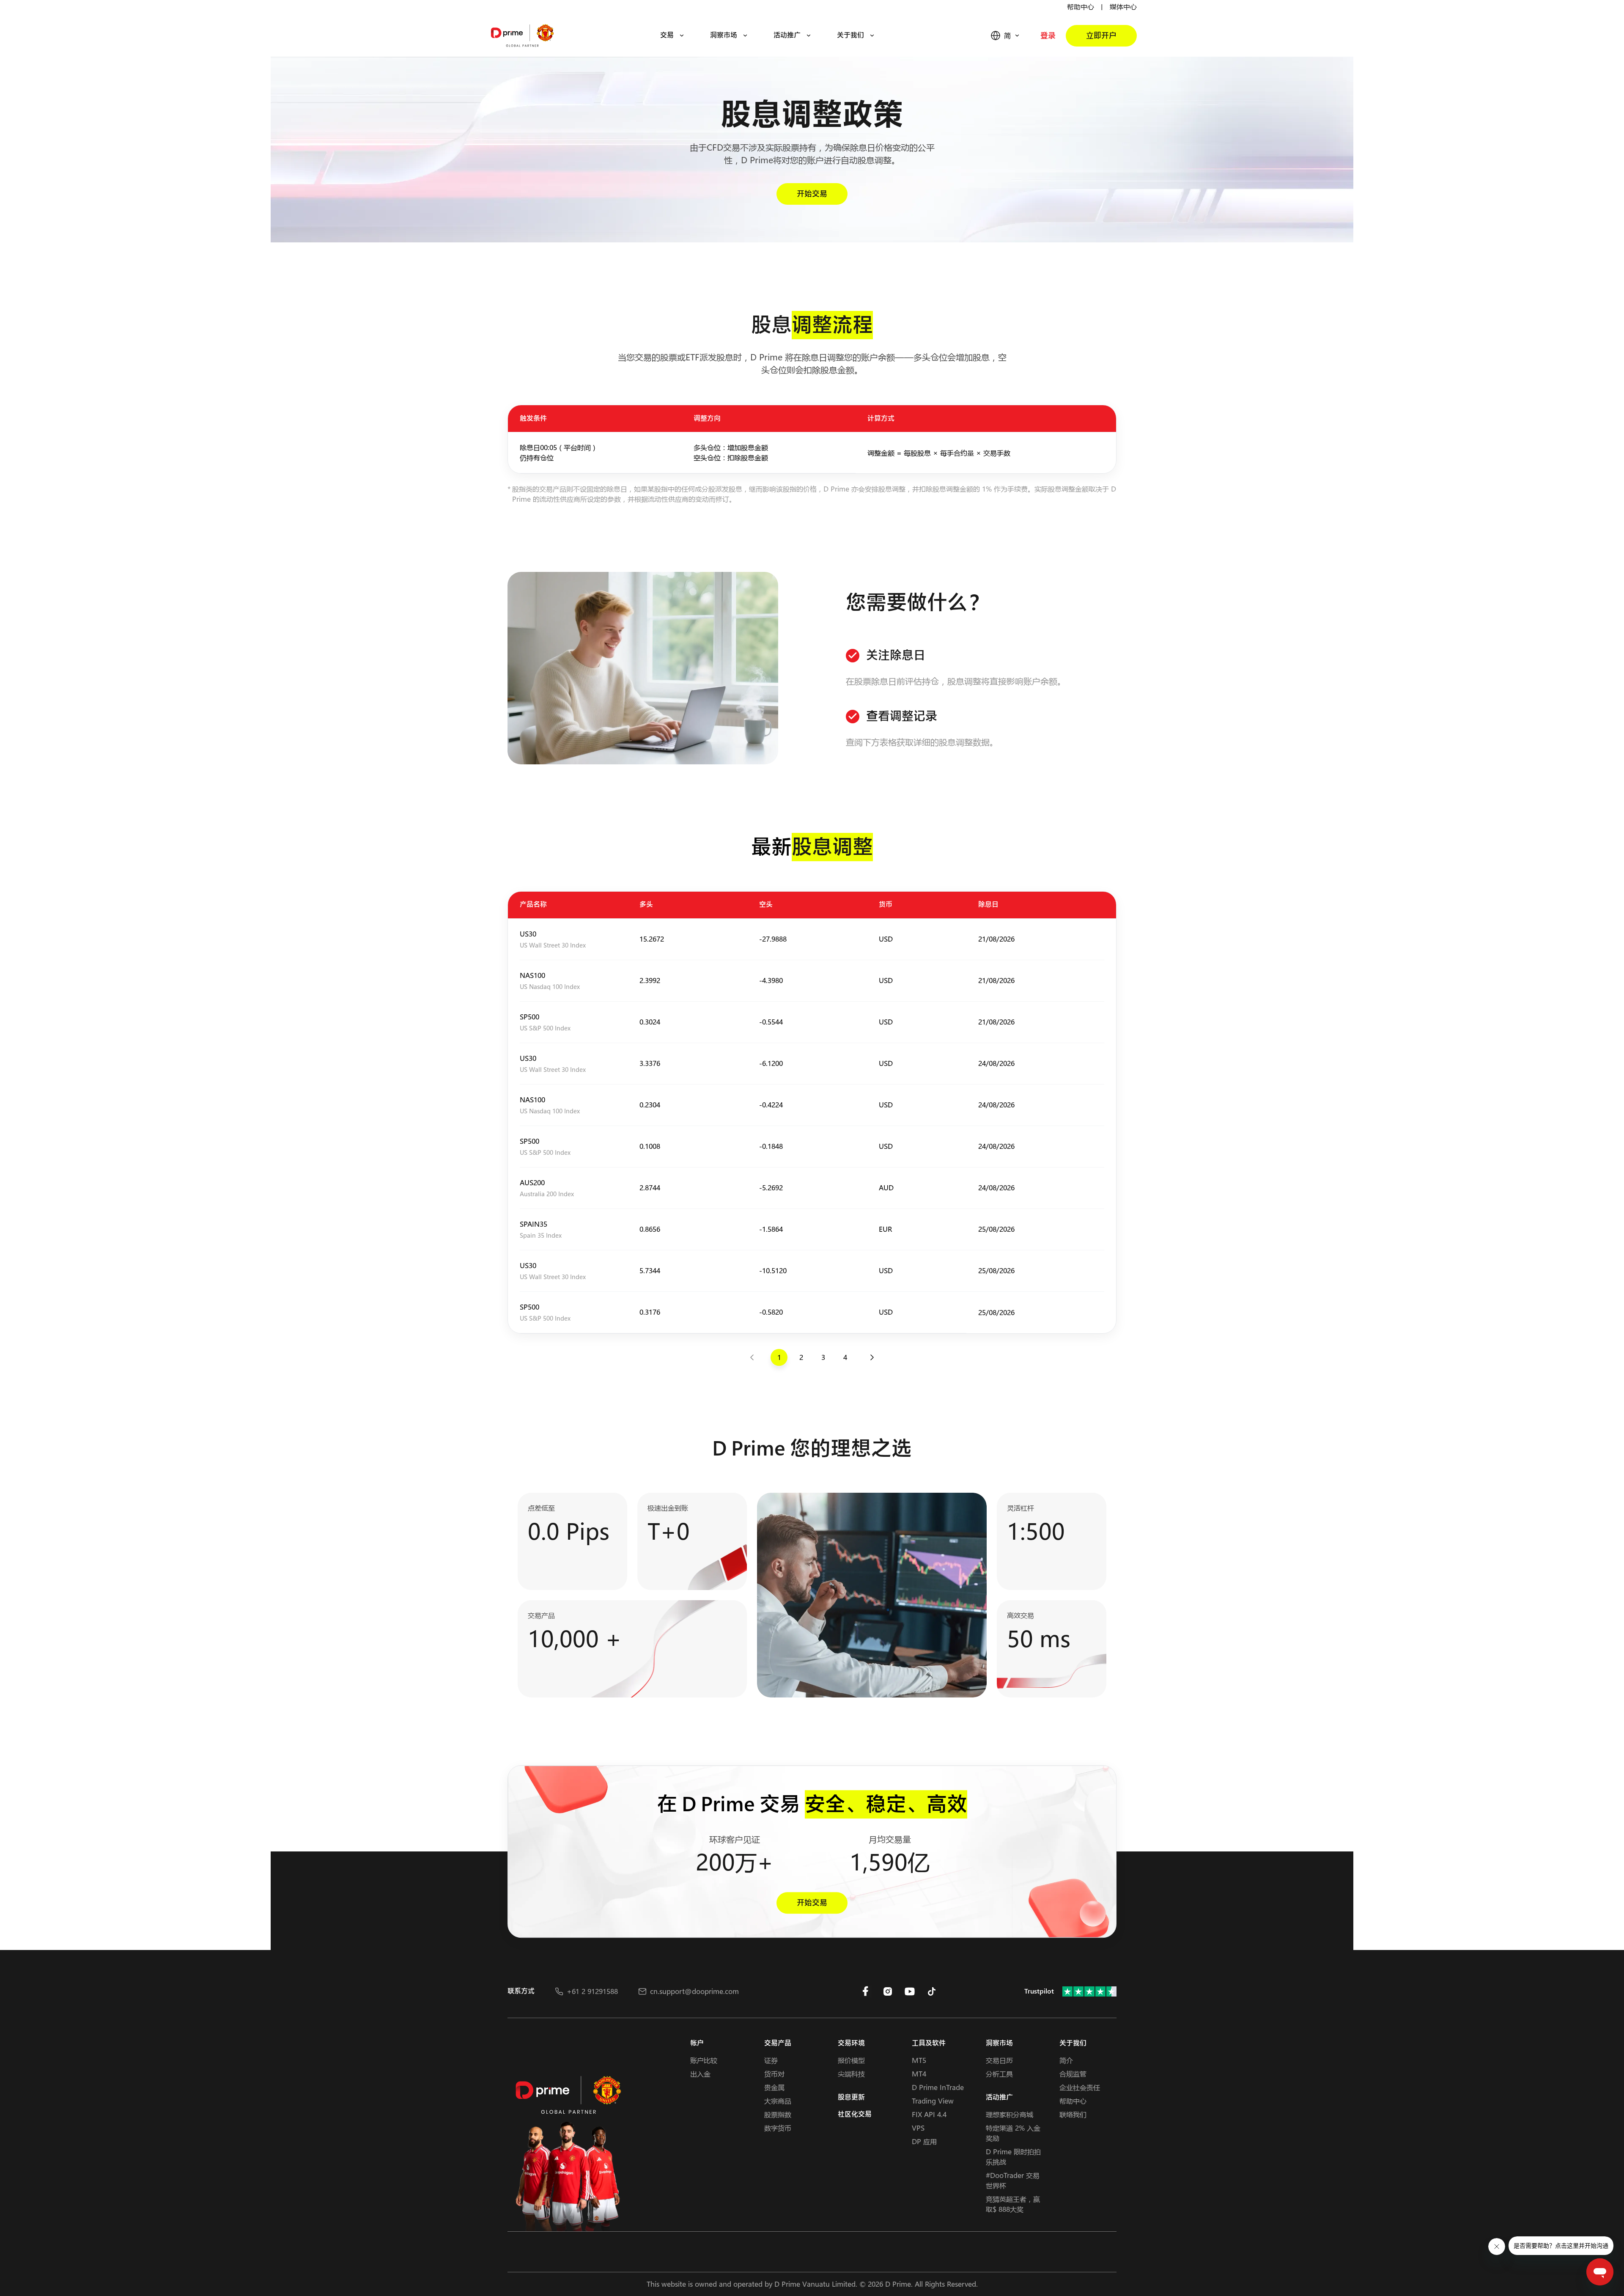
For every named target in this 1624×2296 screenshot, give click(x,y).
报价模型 (851, 2060)
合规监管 (1073, 2074)
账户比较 (704, 2060)
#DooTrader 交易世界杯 (1013, 2180)
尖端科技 (851, 2074)
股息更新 (851, 2097)
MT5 (919, 2060)
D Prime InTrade (938, 2087)
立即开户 (1101, 36)
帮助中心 (1081, 7)
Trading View (933, 2101)
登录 (1048, 36)
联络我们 (1073, 2114)
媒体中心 (1123, 7)
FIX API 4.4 (929, 2114)
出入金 (700, 2074)
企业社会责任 (1080, 2087)
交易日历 (999, 2060)
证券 (771, 2060)
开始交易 (812, 194)
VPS (918, 2128)
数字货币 (778, 2128)
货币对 (774, 2074)
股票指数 (778, 2114)
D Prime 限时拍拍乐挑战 (1013, 2157)
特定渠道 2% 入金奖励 (1013, 2133)
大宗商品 (778, 2101)
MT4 (919, 2074)
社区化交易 (855, 2114)
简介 (1066, 2060)
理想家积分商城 (1010, 2114)
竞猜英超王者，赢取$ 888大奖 (1013, 2204)
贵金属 (774, 2087)
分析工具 (999, 2074)
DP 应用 (924, 2141)
